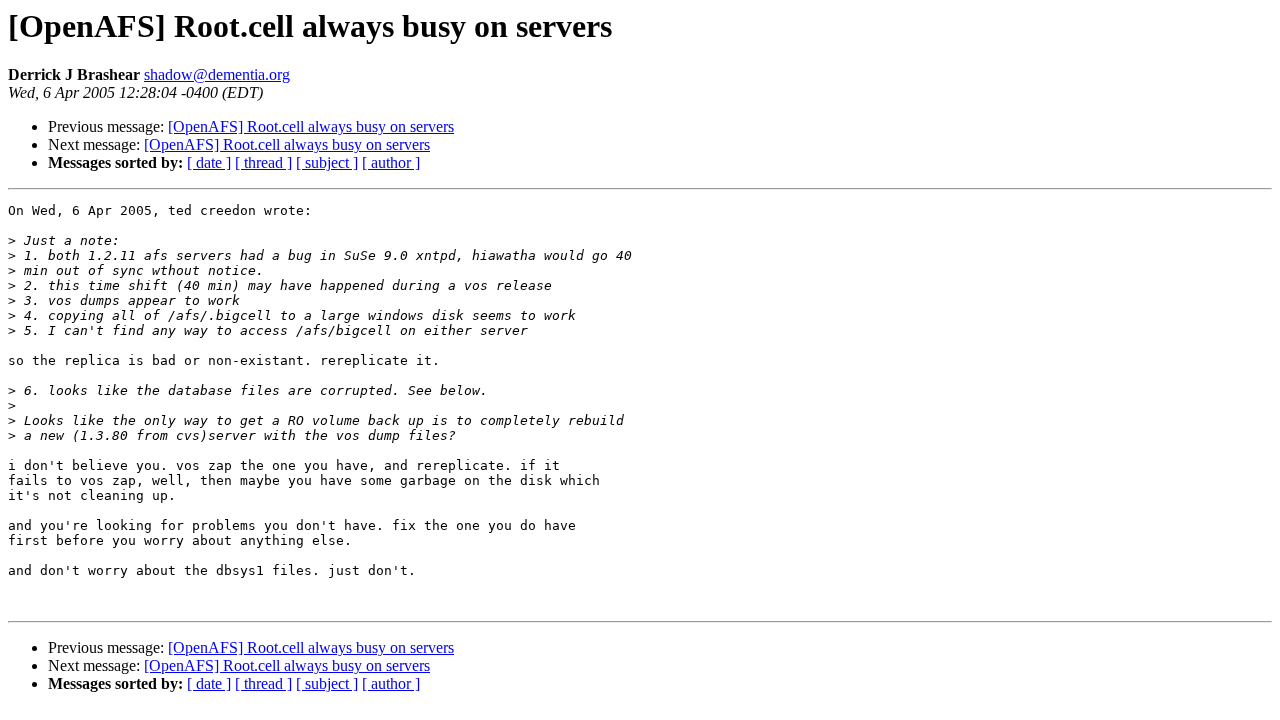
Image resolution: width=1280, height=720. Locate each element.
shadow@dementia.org (217, 74)
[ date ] (209, 162)
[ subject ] (327, 162)
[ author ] (391, 162)
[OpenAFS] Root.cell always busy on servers (311, 126)
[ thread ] (263, 162)
